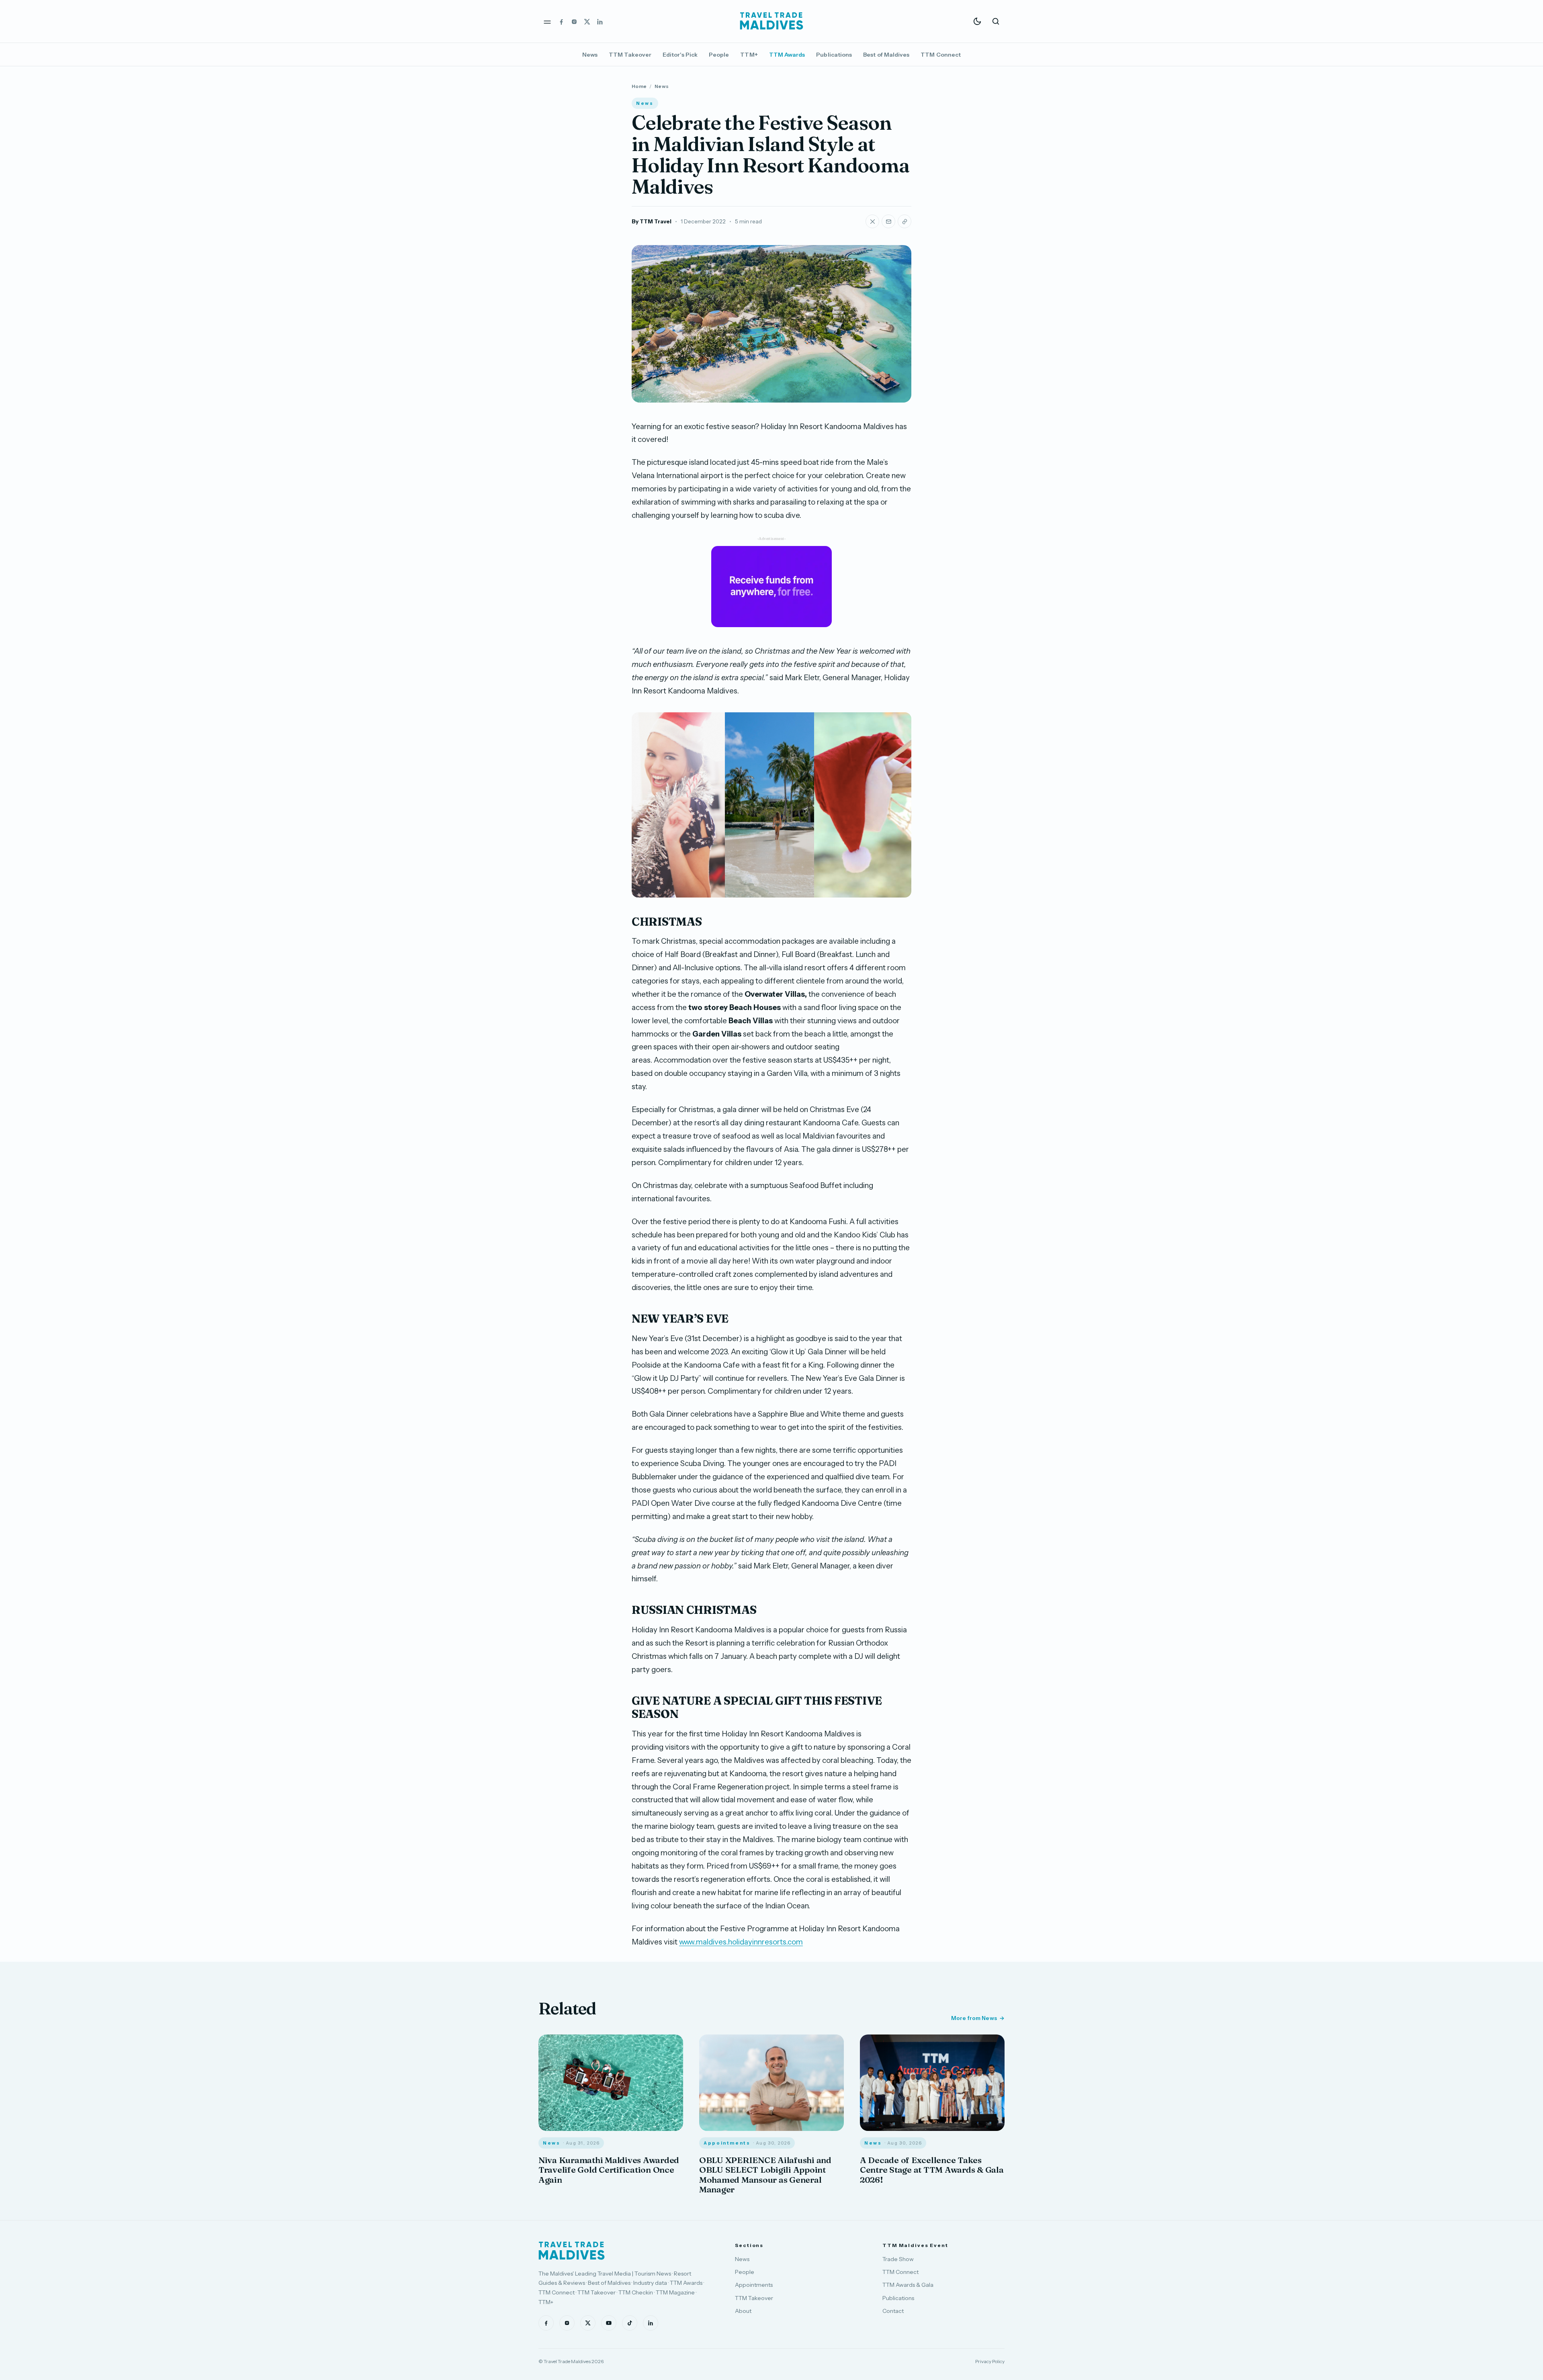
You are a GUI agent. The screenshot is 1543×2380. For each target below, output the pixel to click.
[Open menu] (547, 21)
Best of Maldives (886, 55)
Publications (834, 55)
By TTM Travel (652, 221)
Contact (893, 2311)
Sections (749, 2245)
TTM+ (749, 55)
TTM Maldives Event (915, 2245)
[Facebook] (561, 21)
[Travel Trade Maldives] (572, 2251)
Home (639, 86)
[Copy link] (905, 221)
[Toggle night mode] (977, 21)
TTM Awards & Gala (908, 2285)
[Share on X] (872, 221)
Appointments (754, 2285)
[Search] (996, 21)
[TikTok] (630, 2323)
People (719, 55)
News (590, 55)
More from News (974, 2018)
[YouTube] (609, 2323)
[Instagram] (574, 21)
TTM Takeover (630, 55)
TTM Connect (941, 55)
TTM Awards (787, 55)
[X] (587, 21)
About (743, 2311)
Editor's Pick (680, 55)
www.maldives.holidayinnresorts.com (741, 1942)
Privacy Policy (990, 2361)
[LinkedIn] (600, 21)
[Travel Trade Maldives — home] (771, 21)
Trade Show (898, 2259)
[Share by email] (888, 221)
